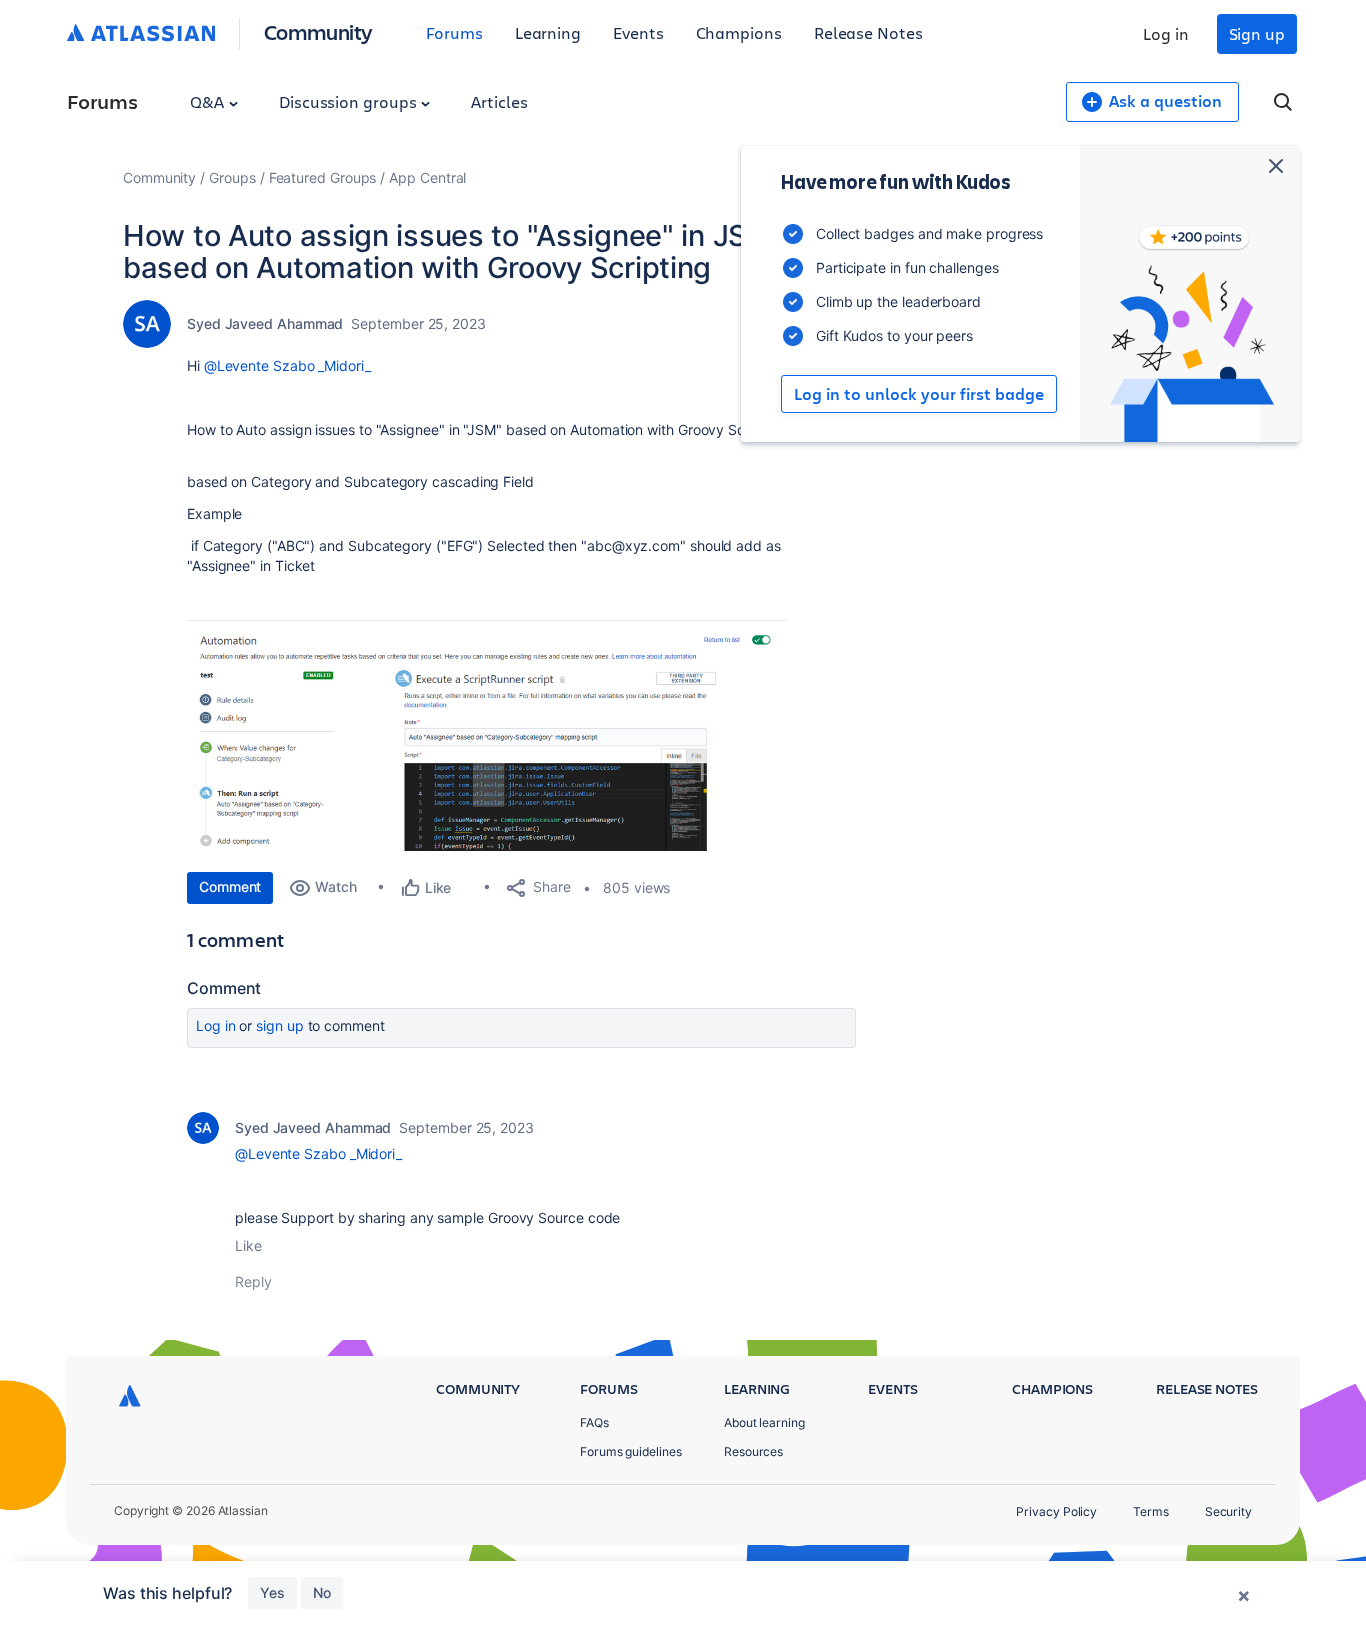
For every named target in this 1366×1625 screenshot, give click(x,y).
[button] (487, 735)
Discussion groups (350, 101)
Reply (253, 1281)
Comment (230, 886)
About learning (764, 1422)
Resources (753, 1451)
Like (248, 1245)
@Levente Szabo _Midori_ (287, 365)
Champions (739, 32)
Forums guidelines (631, 1451)
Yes (272, 1592)
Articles (499, 101)
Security (1228, 1511)
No (322, 1592)
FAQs (594, 1422)
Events (638, 32)
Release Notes (868, 32)
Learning (548, 32)
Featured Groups (323, 177)
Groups (232, 177)
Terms (1151, 1511)
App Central (427, 177)
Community (318, 31)
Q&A (209, 101)
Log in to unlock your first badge (919, 394)
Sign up (1257, 33)
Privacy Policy (1056, 1511)
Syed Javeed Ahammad (265, 323)
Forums (454, 32)
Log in (1166, 33)
